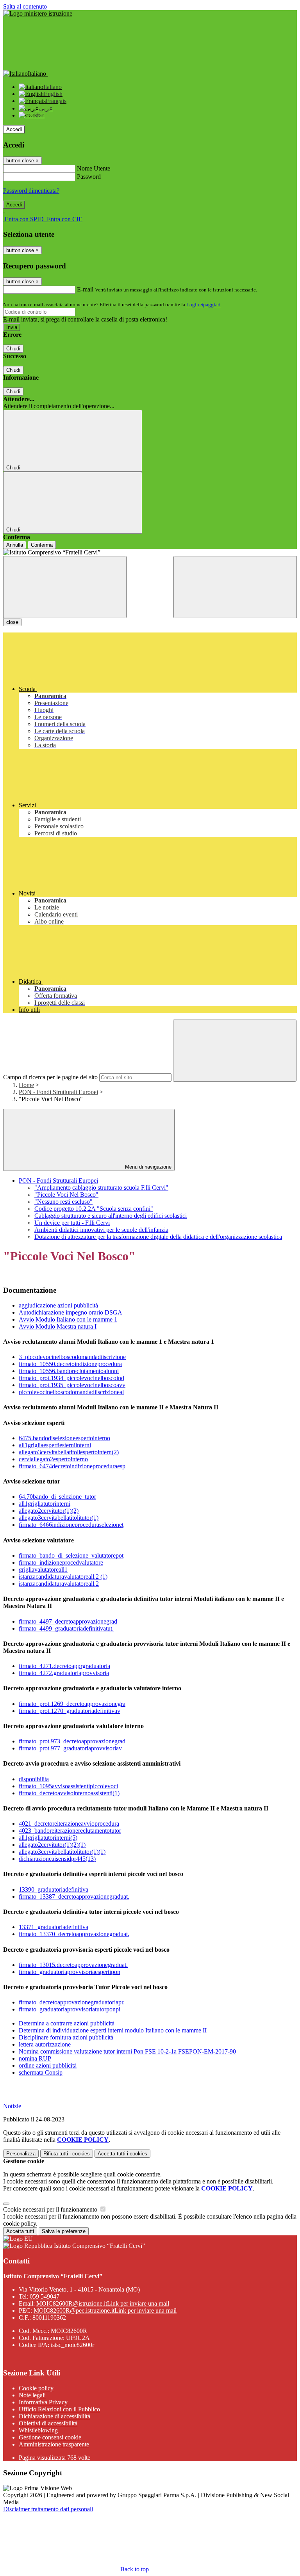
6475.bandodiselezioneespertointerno (64, 1438)
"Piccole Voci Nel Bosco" (66, 1195)
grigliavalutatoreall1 (43, 1570)
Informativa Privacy (43, 2402)
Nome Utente (94, 168)
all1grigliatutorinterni (45, 1504)
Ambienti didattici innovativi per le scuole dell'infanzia (101, 1230)
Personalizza (21, 2154)
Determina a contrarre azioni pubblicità (67, 2023)
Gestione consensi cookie (50, 2437)
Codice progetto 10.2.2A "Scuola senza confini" (94, 1209)
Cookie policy (36, 2388)
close (12, 622)
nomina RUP (35, 2058)
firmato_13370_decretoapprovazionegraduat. (74, 1934)
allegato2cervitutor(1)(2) (49, 1511)
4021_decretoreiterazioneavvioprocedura (69, 1824)
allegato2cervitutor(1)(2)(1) (52, 1845)
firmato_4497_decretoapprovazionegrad (68, 1621)
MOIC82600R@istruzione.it (103, 2303)
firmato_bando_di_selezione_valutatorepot (71, 1555)
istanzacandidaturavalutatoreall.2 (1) (63, 1577)
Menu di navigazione (147, 1167)
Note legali (32, 2395)
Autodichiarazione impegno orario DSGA (71, 1312)
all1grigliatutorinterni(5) (48, 1838)
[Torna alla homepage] (150, 553)
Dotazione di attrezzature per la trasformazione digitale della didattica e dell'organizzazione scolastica (158, 1237)
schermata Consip (41, 2072)
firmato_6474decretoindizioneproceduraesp (72, 1466)
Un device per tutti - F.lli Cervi (72, 1223)
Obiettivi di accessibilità (48, 2423)
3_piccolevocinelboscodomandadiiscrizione (72, 1357)
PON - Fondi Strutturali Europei (58, 1092)
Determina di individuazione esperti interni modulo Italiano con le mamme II (113, 2030)
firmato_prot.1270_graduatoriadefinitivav (70, 1711)
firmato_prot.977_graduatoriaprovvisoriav (70, 1748)
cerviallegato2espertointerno (53, 1459)
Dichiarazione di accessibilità (54, 2416)
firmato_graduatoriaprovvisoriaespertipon (70, 1972)
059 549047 (45, 2296)
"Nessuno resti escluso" (63, 1202)
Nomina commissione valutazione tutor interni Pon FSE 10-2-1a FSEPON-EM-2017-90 (127, 2051)
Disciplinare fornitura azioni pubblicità (66, 2037)
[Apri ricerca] (235, 587)
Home (26, 1085)
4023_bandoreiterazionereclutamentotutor (70, 1831)
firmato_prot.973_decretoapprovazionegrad (72, 1741)
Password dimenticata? (31, 191)
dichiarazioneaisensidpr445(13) (57, 1859)
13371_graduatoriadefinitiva (54, 1927)
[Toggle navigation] (65, 587)
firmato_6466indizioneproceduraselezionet (71, 1525)
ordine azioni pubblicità (48, 2065)
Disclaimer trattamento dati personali (48, 2509)
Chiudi (13, 349)
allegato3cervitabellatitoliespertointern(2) (69, 1452)
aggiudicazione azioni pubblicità (58, 1305)
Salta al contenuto (25, 6)
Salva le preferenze (64, 2231)
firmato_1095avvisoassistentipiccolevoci (68, 1786)
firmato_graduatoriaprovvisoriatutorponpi (70, 2009)
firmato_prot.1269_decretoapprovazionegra (72, 1704)
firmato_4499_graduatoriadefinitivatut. (66, 1628)
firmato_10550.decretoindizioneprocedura (70, 1364)
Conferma (42, 545)
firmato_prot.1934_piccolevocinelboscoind (71, 1378)
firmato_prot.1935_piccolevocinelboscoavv (72, 1385)
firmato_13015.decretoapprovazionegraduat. (73, 1965)
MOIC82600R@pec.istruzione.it (105, 2310)
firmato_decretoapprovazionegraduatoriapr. (72, 2002)
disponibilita (34, 1779)
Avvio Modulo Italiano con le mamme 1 (68, 1319)
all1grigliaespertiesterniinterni (55, 1445)
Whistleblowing (38, 2430)
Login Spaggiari (204, 305)
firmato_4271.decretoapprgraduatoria (64, 1666)
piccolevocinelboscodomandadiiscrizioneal (71, 1392)
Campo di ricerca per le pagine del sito (50, 1077)
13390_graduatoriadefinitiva (54, 1889)
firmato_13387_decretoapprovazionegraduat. (74, 1896)
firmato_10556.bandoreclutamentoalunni (69, 1371)
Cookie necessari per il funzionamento (51, 2209)
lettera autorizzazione (45, 2044)
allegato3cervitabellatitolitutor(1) (59, 1518)
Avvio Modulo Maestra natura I (58, 1326)
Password (89, 177)
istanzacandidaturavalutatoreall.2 (59, 1584)
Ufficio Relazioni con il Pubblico (59, 2409)
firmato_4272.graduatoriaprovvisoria (64, 1673)
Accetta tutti (122, 2154)
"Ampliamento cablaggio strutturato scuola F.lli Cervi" (101, 1188)
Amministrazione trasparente (54, 2444)
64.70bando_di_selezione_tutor (57, 1497)
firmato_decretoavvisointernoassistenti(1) (69, 1793)
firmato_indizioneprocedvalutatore (61, 1562)
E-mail (85, 289)
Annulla (15, 545)
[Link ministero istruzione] (38, 13)
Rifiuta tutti (67, 2154)
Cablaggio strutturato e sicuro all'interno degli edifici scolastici (111, 1216)
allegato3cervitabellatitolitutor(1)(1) (62, 1852)
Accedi (14, 129)
